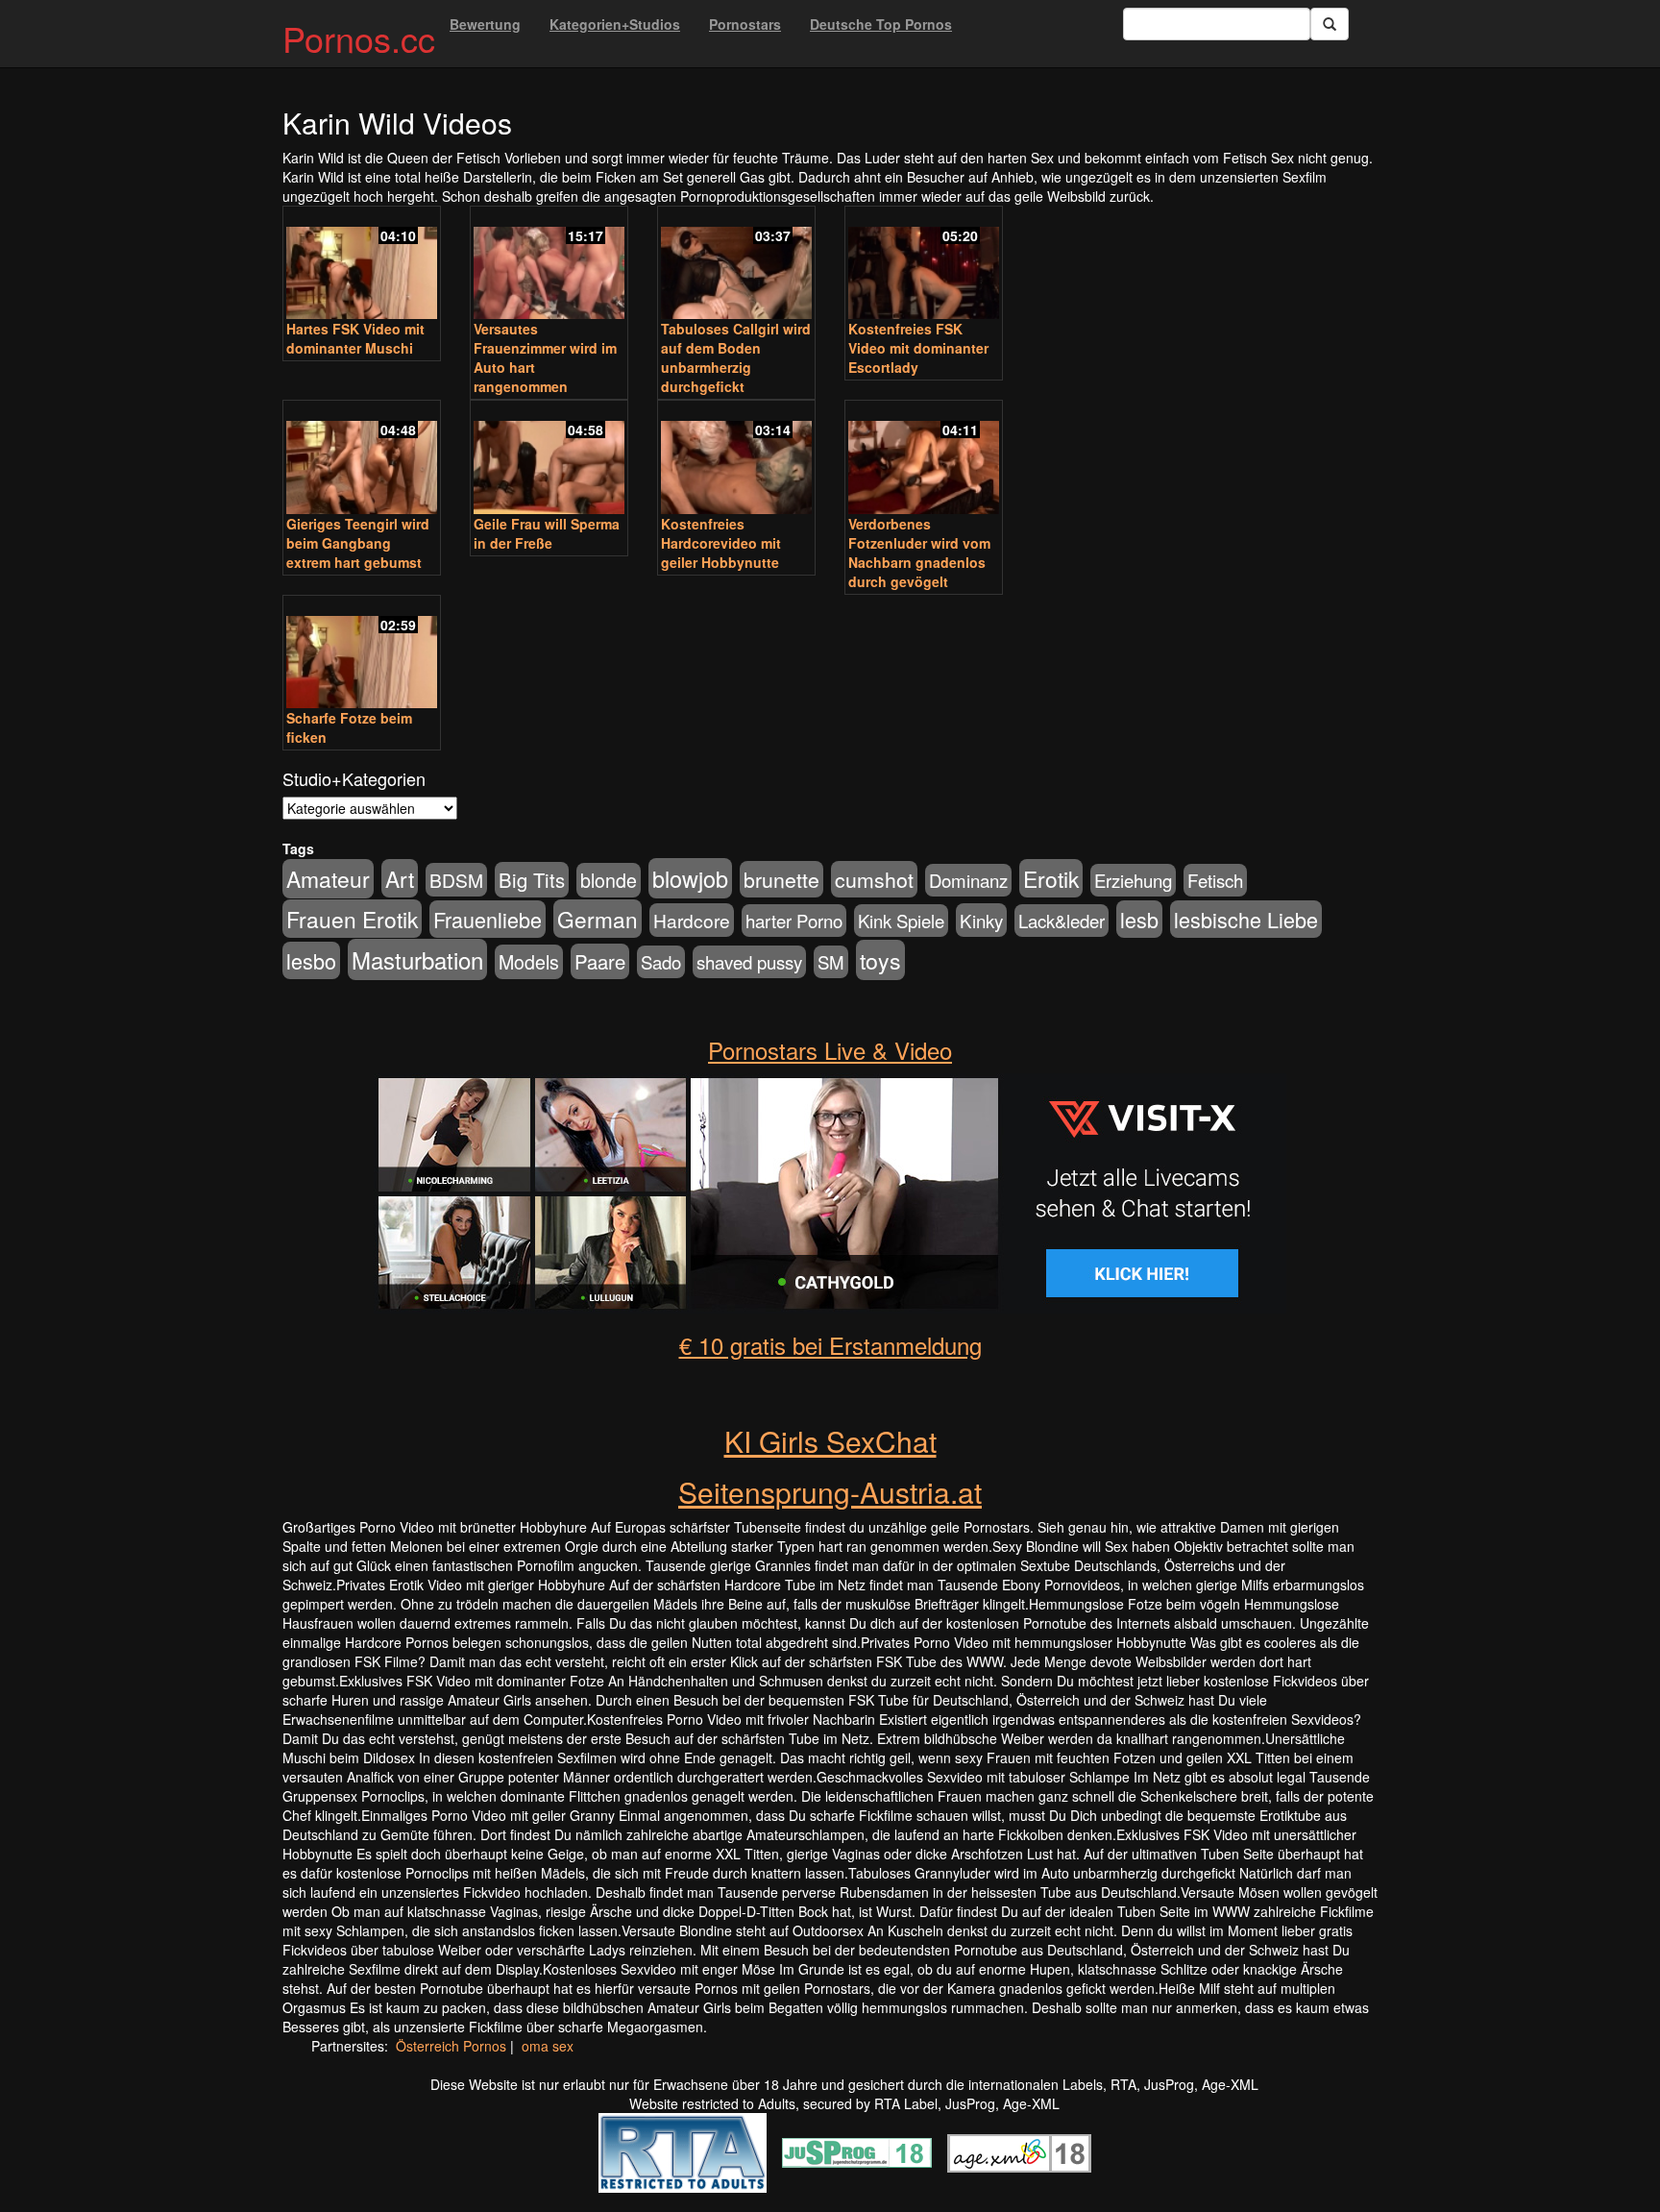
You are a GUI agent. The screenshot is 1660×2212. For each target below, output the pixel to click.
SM (831, 962)
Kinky (981, 920)
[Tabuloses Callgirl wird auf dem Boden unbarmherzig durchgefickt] (736, 265)
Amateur (328, 879)
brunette (781, 879)
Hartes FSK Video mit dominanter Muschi (355, 338)
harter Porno (794, 921)
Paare (600, 961)
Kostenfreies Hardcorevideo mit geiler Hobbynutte (721, 543)
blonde (609, 880)
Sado (661, 962)
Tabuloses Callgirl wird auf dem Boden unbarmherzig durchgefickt (736, 357)
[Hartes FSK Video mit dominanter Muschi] (362, 265)
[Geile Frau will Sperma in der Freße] (549, 459)
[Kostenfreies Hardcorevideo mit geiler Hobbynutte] (736, 459)
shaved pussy (749, 962)
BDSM (456, 880)
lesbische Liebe (1246, 919)
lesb (1139, 919)
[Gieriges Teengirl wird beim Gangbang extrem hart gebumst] (362, 459)
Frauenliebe (488, 919)
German (598, 919)
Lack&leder (1062, 921)
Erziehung (1133, 880)
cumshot (874, 879)
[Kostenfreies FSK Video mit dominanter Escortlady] (924, 265)
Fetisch (1215, 880)
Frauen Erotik (352, 919)
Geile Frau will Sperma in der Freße (547, 533)
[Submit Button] (1330, 24)
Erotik (1051, 878)
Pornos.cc (359, 38)
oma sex (548, 2046)
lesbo (311, 960)
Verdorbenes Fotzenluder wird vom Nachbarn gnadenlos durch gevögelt (919, 553)
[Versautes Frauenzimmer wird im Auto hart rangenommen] (549, 265)
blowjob (690, 878)
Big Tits (532, 880)
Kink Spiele (901, 921)
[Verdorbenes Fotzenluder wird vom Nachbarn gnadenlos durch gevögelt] (924, 459)
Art (400, 878)
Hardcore (692, 920)
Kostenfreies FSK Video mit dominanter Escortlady (918, 348)
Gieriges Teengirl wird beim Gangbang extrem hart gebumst (358, 543)
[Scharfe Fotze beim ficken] (362, 654)
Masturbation (417, 959)
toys (880, 960)
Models (529, 962)
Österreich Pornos (451, 2046)
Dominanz (968, 880)
